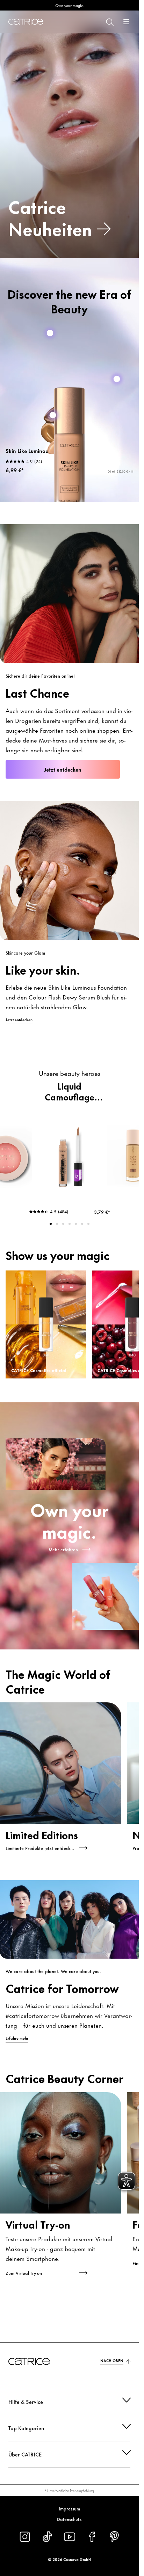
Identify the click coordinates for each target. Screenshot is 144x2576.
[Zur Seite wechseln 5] (76, 1224)
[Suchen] (109, 22)
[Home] (26, 22)
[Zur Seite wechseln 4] (70, 1224)
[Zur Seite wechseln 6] (82, 1224)
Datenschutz (69, 2519)
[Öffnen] (126, 22)
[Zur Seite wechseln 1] (51, 1224)
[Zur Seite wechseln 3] (63, 1224)
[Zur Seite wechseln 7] (88, 1224)
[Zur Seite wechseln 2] (57, 1224)
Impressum (69, 2508)
